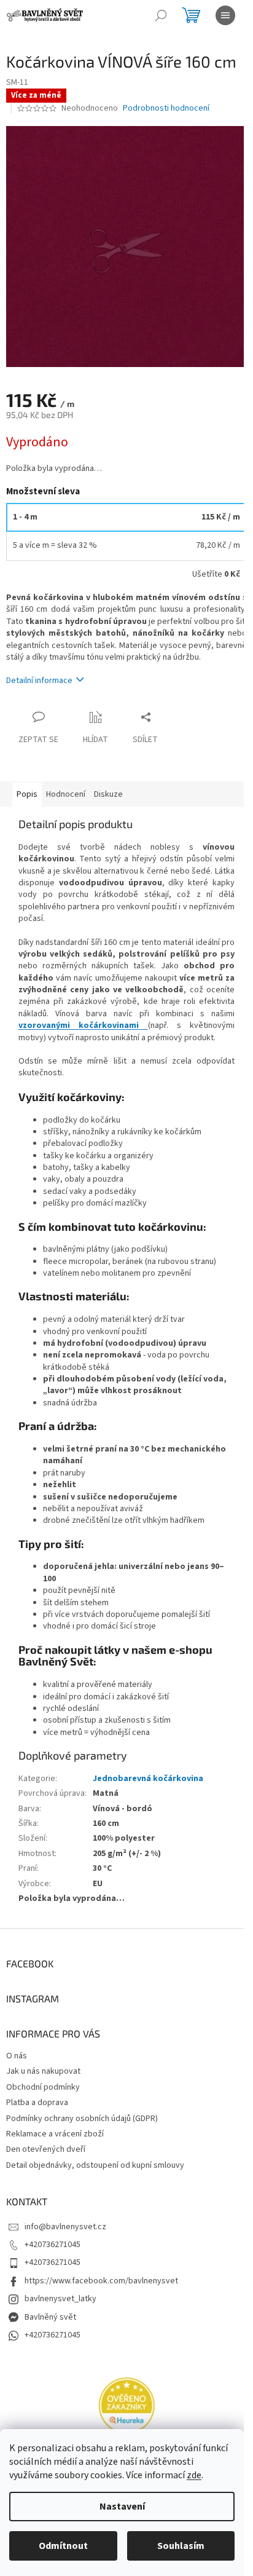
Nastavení (122, 2507)
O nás (17, 2056)
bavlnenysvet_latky (60, 2299)
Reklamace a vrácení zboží (55, 2134)
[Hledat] (161, 15)
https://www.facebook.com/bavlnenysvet (101, 2281)
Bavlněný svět (50, 2317)
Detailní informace (39, 681)
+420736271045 (53, 2245)
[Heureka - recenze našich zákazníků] (126, 2406)
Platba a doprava (37, 2103)
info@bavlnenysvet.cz (65, 2227)
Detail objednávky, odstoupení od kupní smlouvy (95, 2165)
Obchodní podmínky (43, 2087)
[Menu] (225, 15)
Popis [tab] (27, 794)
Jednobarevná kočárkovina (148, 1779)
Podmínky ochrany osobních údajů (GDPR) (82, 2119)
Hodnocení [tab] (66, 794)
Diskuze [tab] (108, 794)
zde (194, 2475)
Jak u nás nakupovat (43, 2071)
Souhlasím (181, 2546)
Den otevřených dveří (46, 2149)
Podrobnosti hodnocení (166, 109)
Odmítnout (63, 2546)
